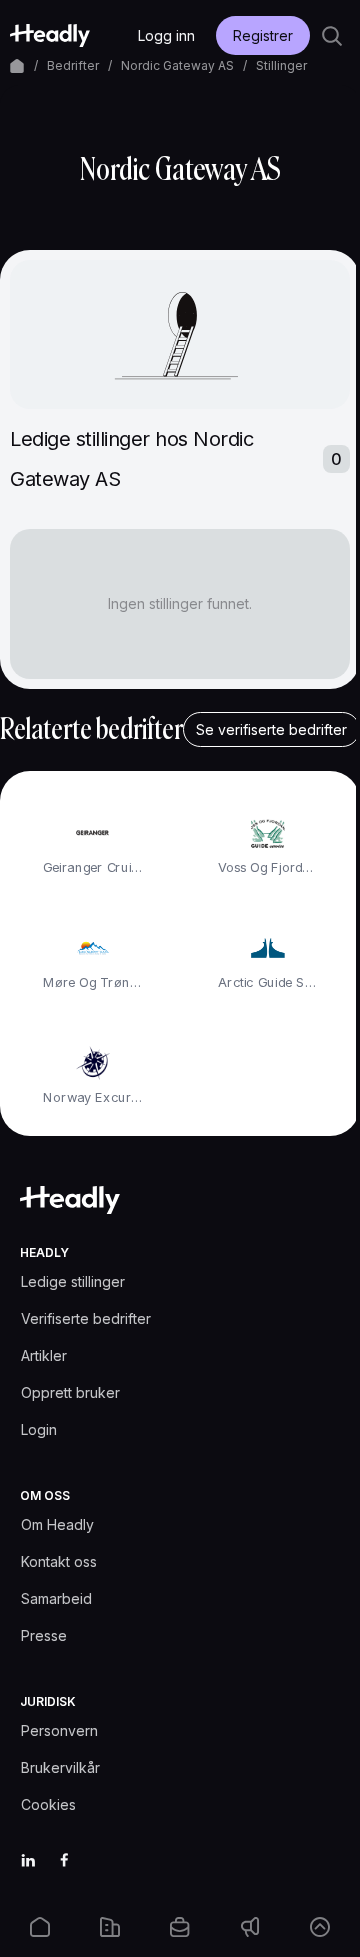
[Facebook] (64, 1860)
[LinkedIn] (28, 1860)
